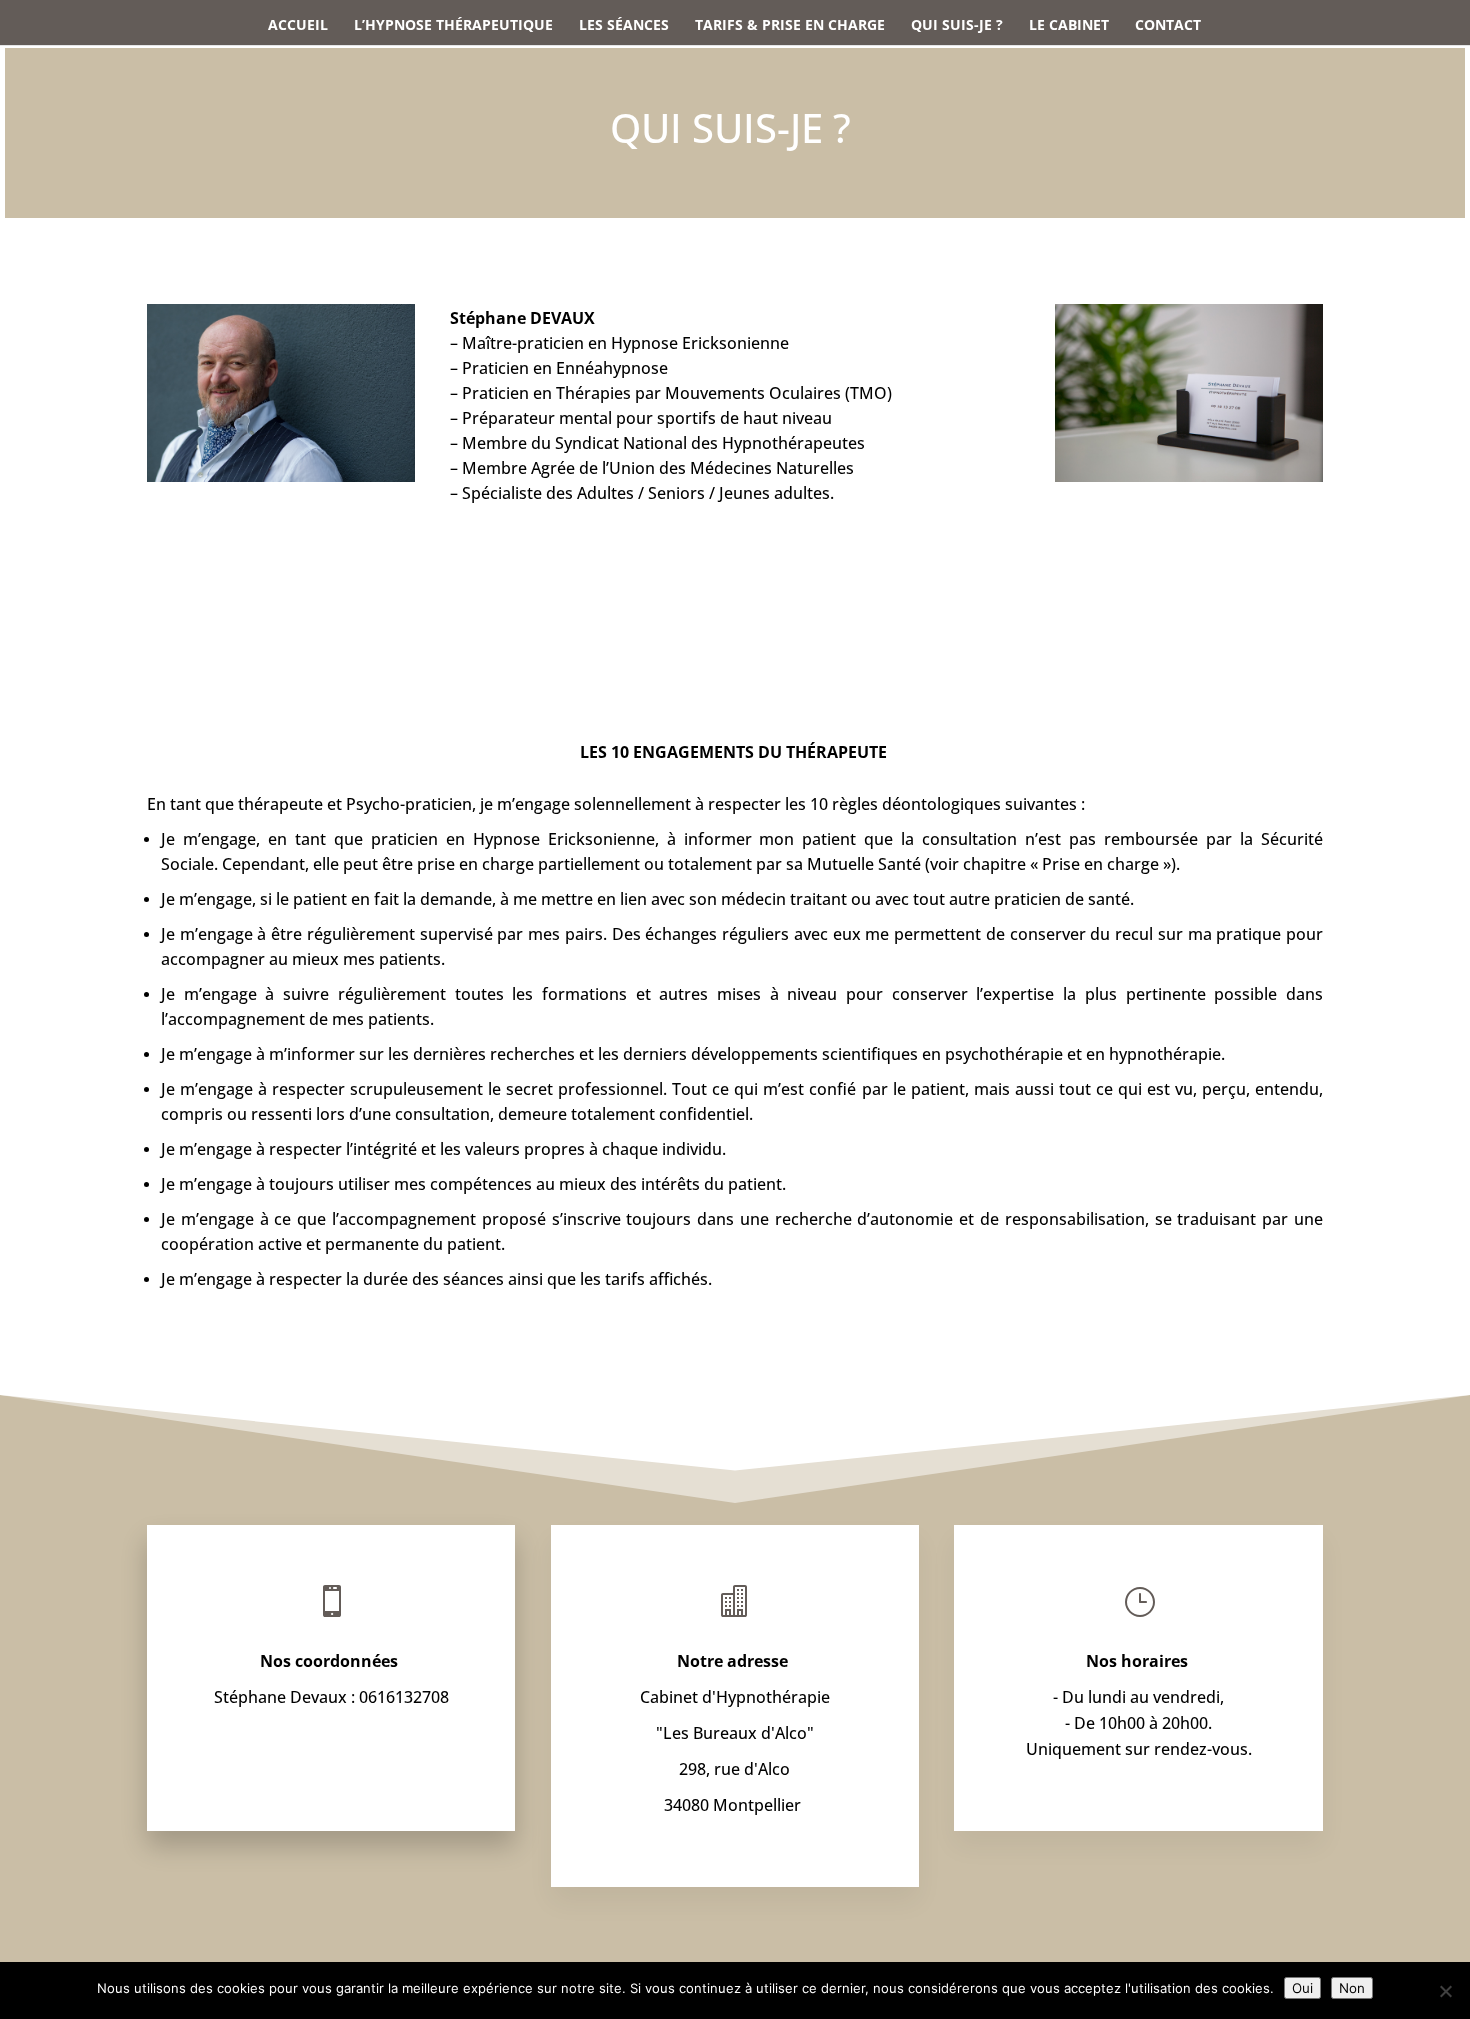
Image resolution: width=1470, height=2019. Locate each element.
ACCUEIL (298, 26)
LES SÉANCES (624, 26)
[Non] (1445, 1991)
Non (1352, 1988)
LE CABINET (1069, 26)
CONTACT (1168, 26)
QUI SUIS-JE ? (957, 26)
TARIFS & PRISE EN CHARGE (790, 26)
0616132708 (404, 1697)
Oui (1302, 1988)
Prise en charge (1100, 864)
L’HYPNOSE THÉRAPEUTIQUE (453, 26)
